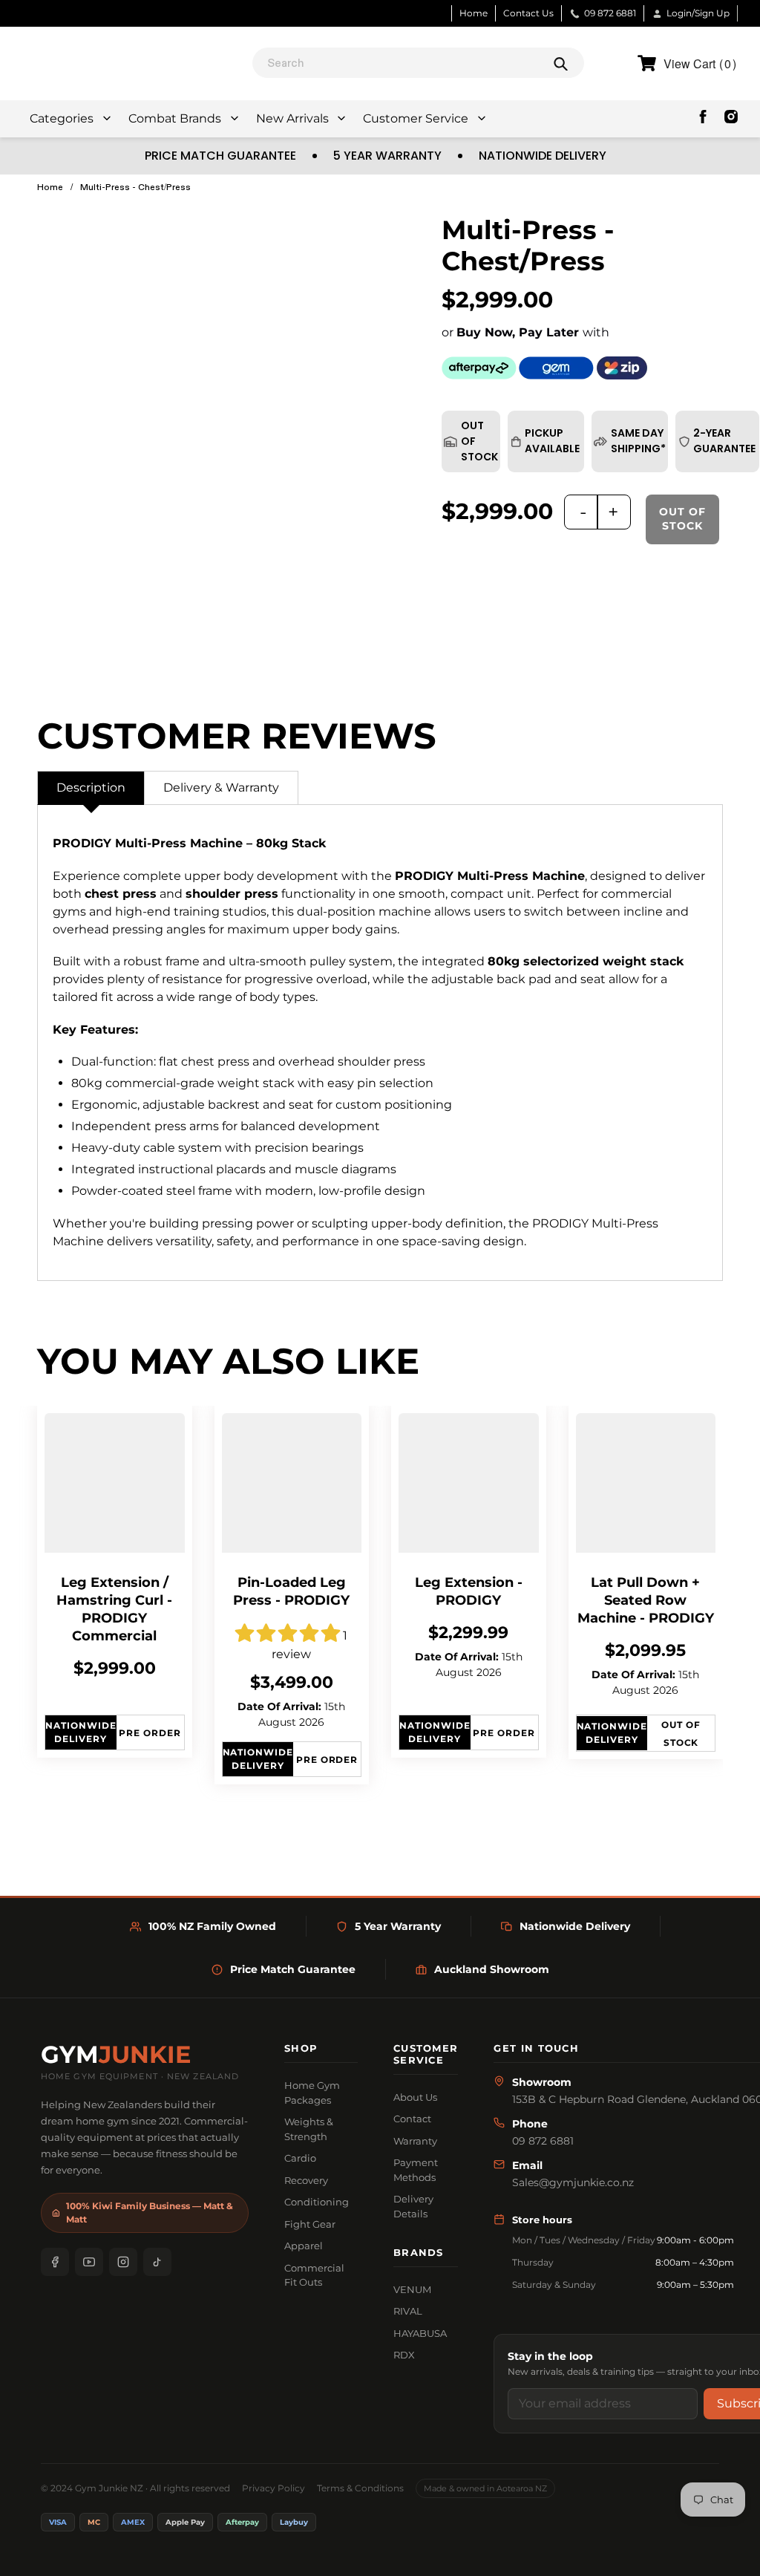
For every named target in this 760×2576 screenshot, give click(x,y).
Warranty (415, 2141)
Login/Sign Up (698, 13)
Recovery (306, 2180)
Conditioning (317, 2202)
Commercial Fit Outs (314, 2275)
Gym (116, 2055)
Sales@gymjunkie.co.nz (573, 2182)
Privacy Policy (273, 2488)
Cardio (300, 2158)
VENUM (412, 2289)
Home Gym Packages (312, 2093)
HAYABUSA (420, 2333)
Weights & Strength (309, 2129)
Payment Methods (416, 2170)
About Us (415, 2097)
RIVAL (408, 2311)
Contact (412, 2119)
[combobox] (418, 63)
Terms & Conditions (360, 2488)
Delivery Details (413, 2206)
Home (474, 13)
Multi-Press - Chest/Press (135, 187)
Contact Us (528, 13)
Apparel (304, 2246)
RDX (404, 2355)
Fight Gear (310, 2224)
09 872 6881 (610, 13)
